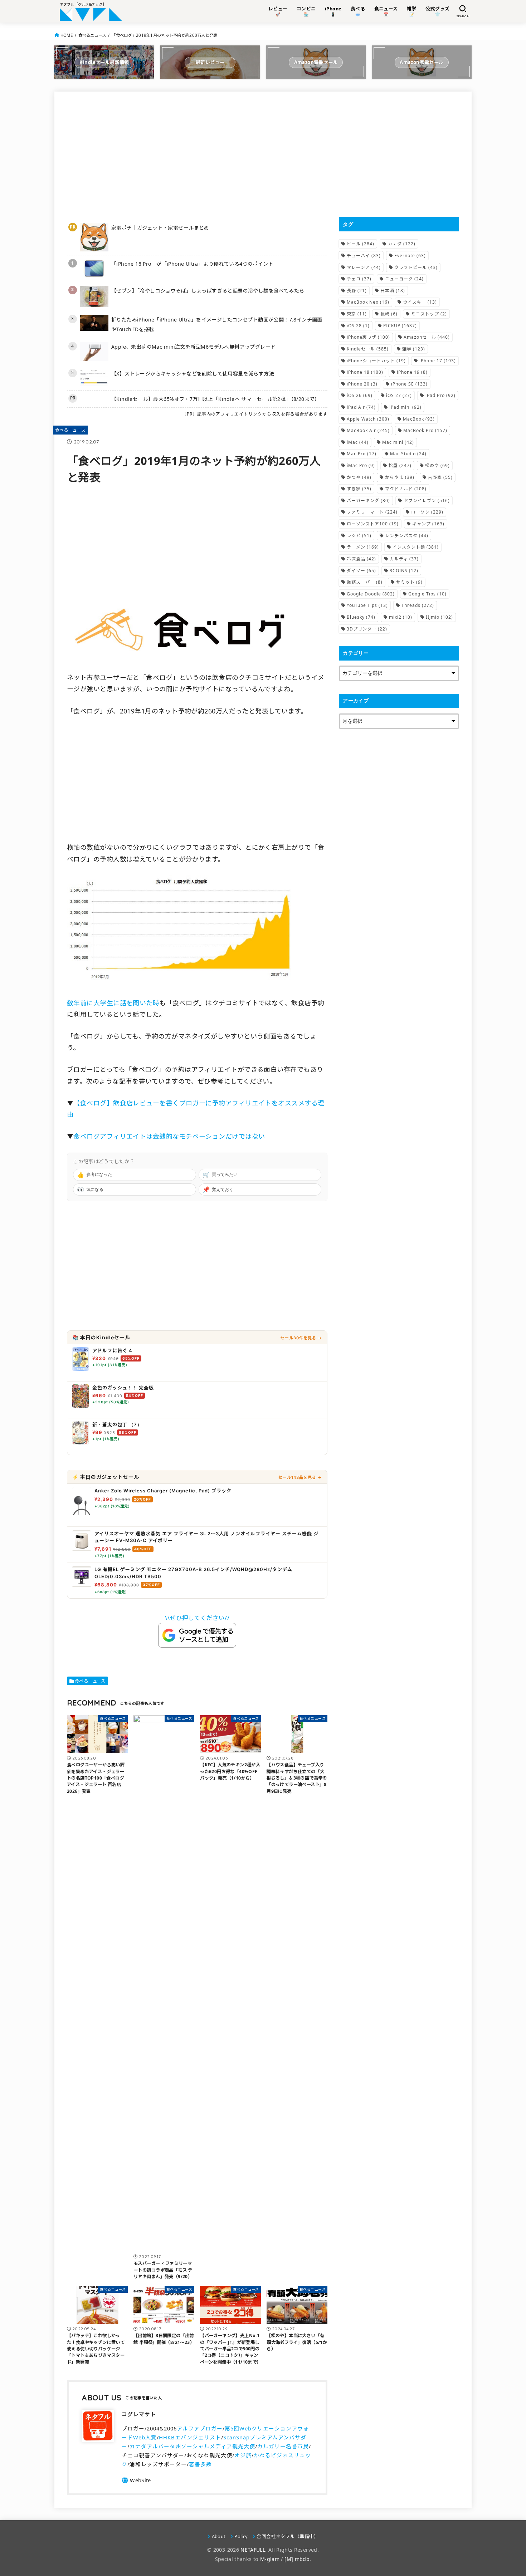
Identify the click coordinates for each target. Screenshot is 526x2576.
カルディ (404, 559)
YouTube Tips (367, 605)
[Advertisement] (197, 154)
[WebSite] (136, 2480)
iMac (358, 442)
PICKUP (400, 326)
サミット (409, 582)
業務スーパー (365, 582)
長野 (357, 291)
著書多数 (200, 2464)
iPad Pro (440, 395)
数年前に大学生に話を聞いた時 (113, 1003)
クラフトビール (416, 267)
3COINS (404, 571)
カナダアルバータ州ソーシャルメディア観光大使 (192, 2446)
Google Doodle (371, 594)
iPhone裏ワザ (368, 337)
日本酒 (393, 291)
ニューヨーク (404, 279)
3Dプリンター (367, 629)
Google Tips (427, 594)
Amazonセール (427, 337)
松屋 (400, 465)
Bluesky (361, 617)
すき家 (359, 489)
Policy (241, 2536)
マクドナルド (406, 489)
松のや (437, 465)
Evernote (410, 256)
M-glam (270, 2559)
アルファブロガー (200, 2428)
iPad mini (405, 407)
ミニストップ (429, 314)
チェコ (359, 279)
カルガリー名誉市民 (283, 2446)
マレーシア (364, 267)
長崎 (389, 314)
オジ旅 (243, 2455)
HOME (67, 35)
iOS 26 (360, 395)
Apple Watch (368, 419)
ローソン (427, 512)
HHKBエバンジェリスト (190, 2437)
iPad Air (361, 407)
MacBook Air (368, 430)
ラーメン (363, 547)
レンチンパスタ (407, 536)
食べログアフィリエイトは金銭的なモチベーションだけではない (169, 1136)
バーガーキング (368, 501)
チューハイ (364, 256)
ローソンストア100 (373, 524)
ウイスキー (420, 302)
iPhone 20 (362, 384)
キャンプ (428, 524)
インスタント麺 (416, 547)
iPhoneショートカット (376, 361)
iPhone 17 (438, 361)
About (219, 2536)
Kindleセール (368, 349)
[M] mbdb (297, 2559)
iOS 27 (399, 395)
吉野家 (440, 477)
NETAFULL (253, 2550)
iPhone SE (409, 384)
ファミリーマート (372, 512)
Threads (418, 605)
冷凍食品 (361, 559)
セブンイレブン (427, 501)
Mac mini (398, 442)
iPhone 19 (412, 372)
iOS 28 (358, 326)
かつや (359, 477)
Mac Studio (408, 454)
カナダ (402, 244)
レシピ (359, 536)
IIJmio (439, 617)
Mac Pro (362, 454)
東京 (357, 314)
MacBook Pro (425, 430)
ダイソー (361, 571)
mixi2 (401, 617)
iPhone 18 (365, 372)
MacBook (419, 419)
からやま (400, 477)
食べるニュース (92, 35)
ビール (361, 244)
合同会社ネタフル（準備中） (288, 2536)
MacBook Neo (368, 302)
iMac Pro (361, 465)
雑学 (414, 349)
